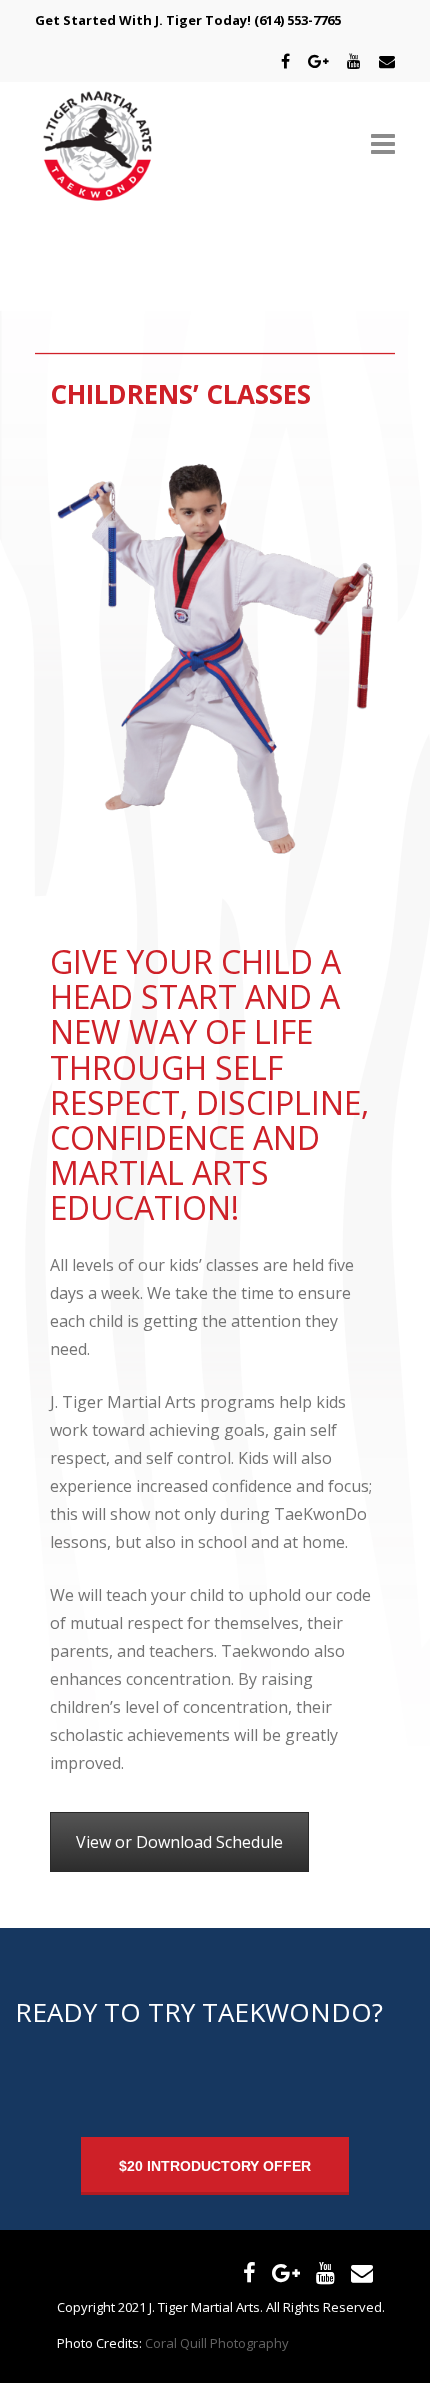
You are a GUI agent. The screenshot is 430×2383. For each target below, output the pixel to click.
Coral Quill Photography (217, 2343)
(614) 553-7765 (297, 20)
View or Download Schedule (179, 1842)
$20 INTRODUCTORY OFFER (215, 2166)
